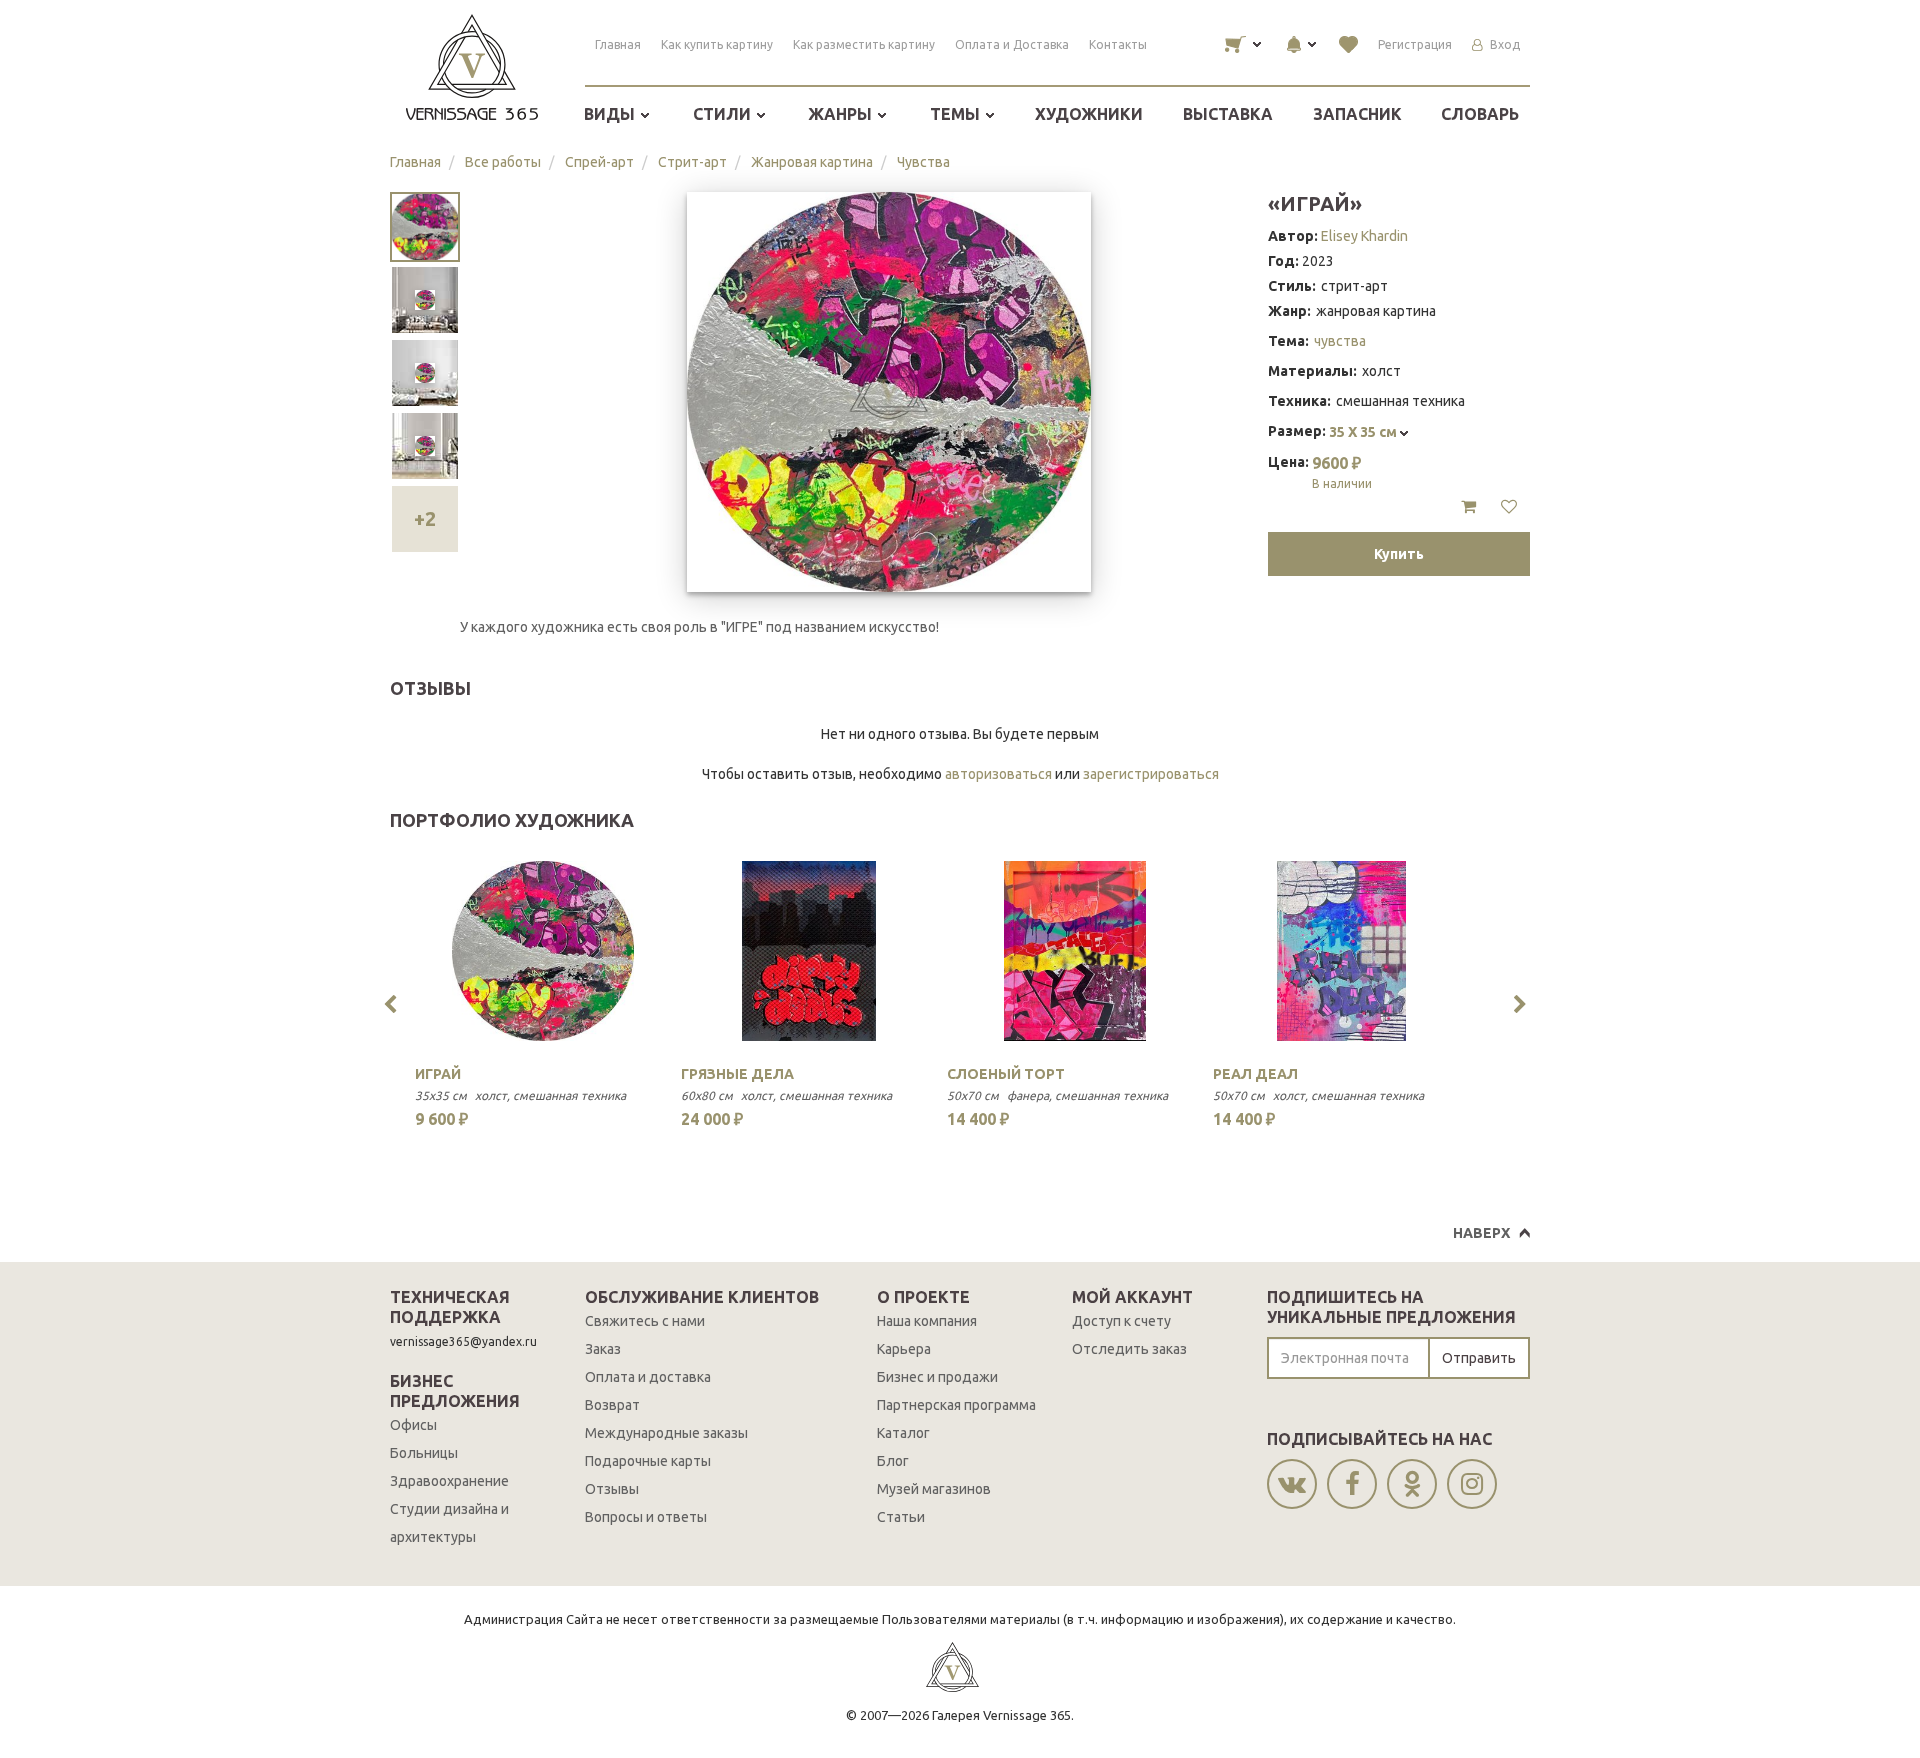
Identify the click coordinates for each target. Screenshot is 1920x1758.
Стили (724, 114)
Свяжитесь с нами (645, 1321)
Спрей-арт (599, 162)
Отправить (1479, 1358)
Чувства (923, 162)
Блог (893, 1461)
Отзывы (612, 1489)
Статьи (901, 1517)
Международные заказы (666, 1433)
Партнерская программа (956, 1405)
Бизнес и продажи (937, 1377)
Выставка (1228, 114)
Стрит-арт (692, 162)
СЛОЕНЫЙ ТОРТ (1006, 1074)
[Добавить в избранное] (1509, 507)
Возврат (612, 1405)
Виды (611, 114)
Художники (1089, 114)
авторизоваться (998, 774)
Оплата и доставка (648, 1377)
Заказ (603, 1349)
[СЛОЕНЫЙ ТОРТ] (1075, 951)
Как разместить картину (864, 44)
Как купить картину (717, 44)
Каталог (903, 1433)
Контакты (1118, 44)
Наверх (1481, 1233)
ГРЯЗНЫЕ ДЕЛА (737, 1074)
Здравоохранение (449, 1481)
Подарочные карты (648, 1461)
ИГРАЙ (438, 1074)
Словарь (1480, 114)
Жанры (842, 114)
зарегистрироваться (1151, 774)
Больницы (424, 1453)
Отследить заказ (1129, 1349)
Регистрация (1415, 44)
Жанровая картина (812, 162)
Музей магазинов (934, 1489)
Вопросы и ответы (646, 1517)
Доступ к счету (1121, 1321)
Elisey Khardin (1364, 236)
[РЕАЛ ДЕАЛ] (1341, 951)
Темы (957, 114)
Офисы (413, 1425)
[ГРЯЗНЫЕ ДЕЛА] (809, 951)
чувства (1340, 341)
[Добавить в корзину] (1468, 507)
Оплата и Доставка (1012, 44)
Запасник (1357, 114)
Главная (618, 44)
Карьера (904, 1349)
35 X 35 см (1364, 432)
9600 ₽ (1342, 472)
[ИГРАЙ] (543, 951)
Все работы (503, 162)
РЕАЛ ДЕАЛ (1255, 1074)
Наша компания (927, 1321)
